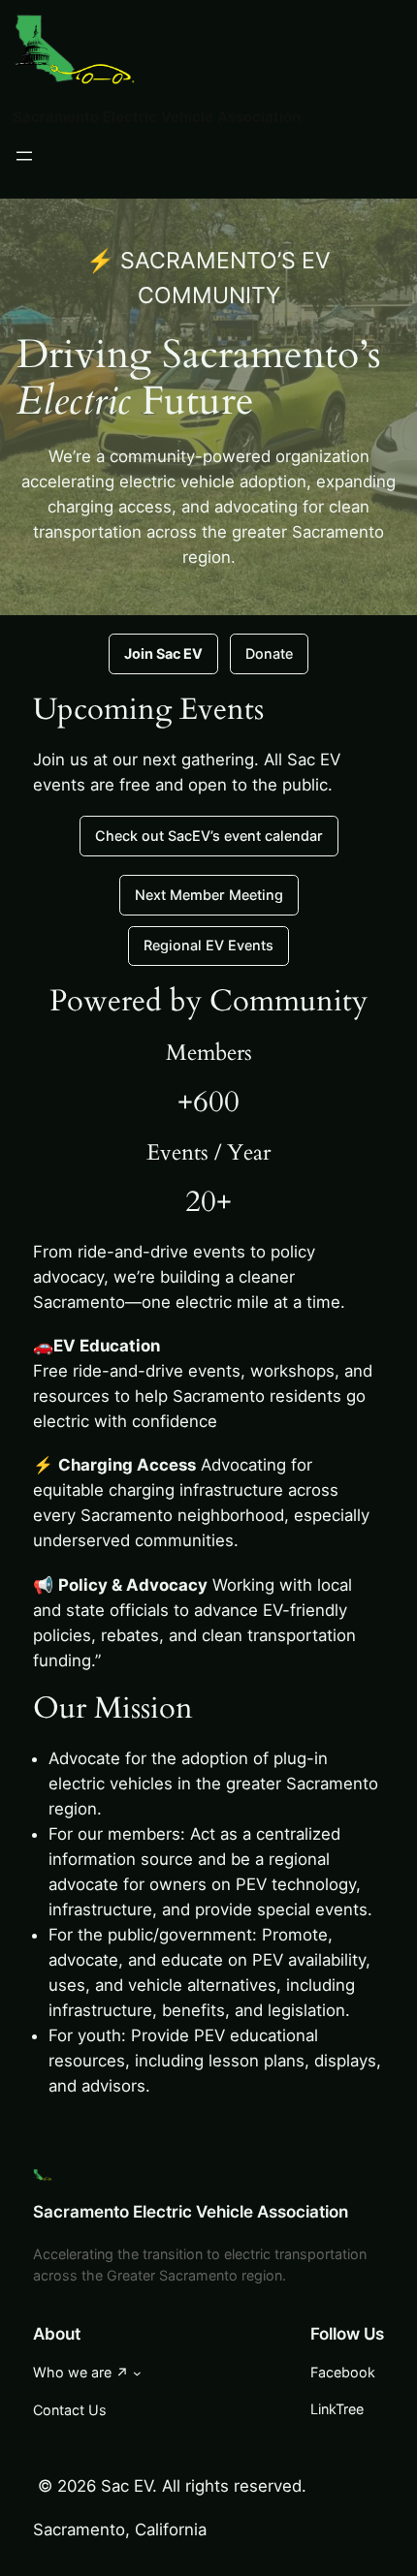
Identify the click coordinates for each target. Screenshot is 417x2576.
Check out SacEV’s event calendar (209, 836)
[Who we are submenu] (137, 2373)
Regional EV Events (208, 945)
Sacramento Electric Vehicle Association (157, 117)
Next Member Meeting (209, 895)
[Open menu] (24, 156)
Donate (269, 653)
